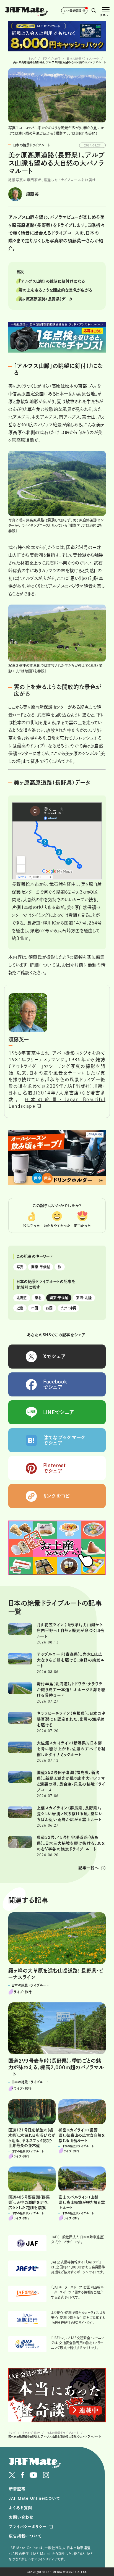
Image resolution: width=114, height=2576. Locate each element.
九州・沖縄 (69, 1308)
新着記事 (17, 2489)
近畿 (20, 1308)
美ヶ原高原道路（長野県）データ (46, 299)
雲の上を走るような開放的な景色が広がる (56, 290)
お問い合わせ (21, 2517)
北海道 (22, 1298)
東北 (38, 1298)
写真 (20, 1267)
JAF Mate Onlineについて (34, 2498)
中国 (35, 1308)
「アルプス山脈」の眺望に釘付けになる (52, 281)
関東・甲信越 (41, 1267)
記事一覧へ (89, 1868)
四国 (49, 1308)
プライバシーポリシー (28, 2527)
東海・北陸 (84, 1298)
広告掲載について (25, 2536)
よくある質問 (20, 2508)
